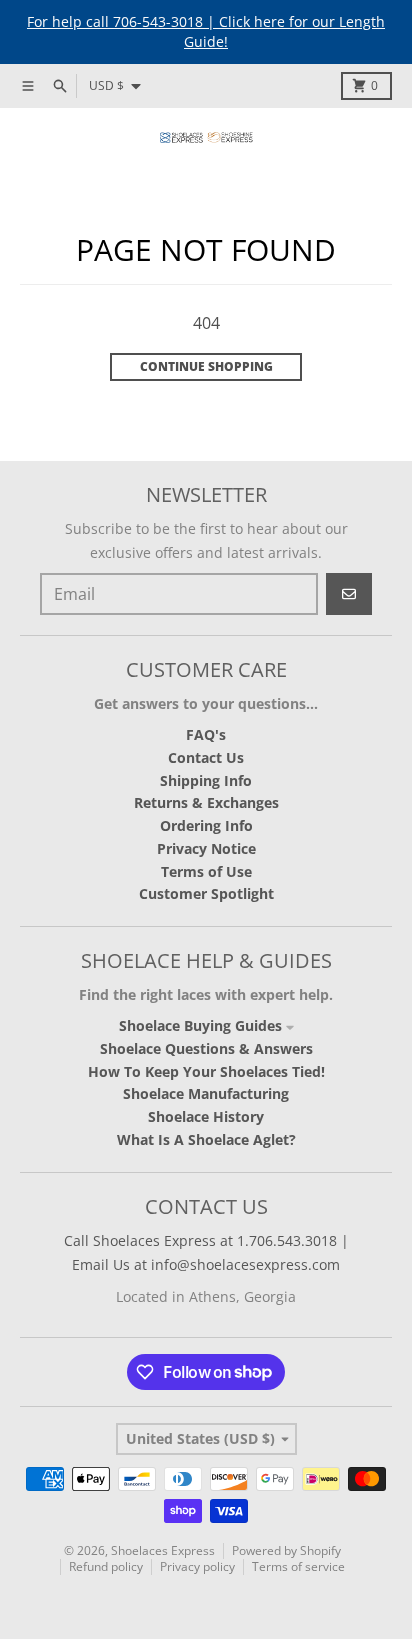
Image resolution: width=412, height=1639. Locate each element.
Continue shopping (206, 366)
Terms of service (298, 1566)
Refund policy (106, 1566)
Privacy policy (197, 1566)
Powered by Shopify (286, 1550)
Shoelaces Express (163, 1550)
